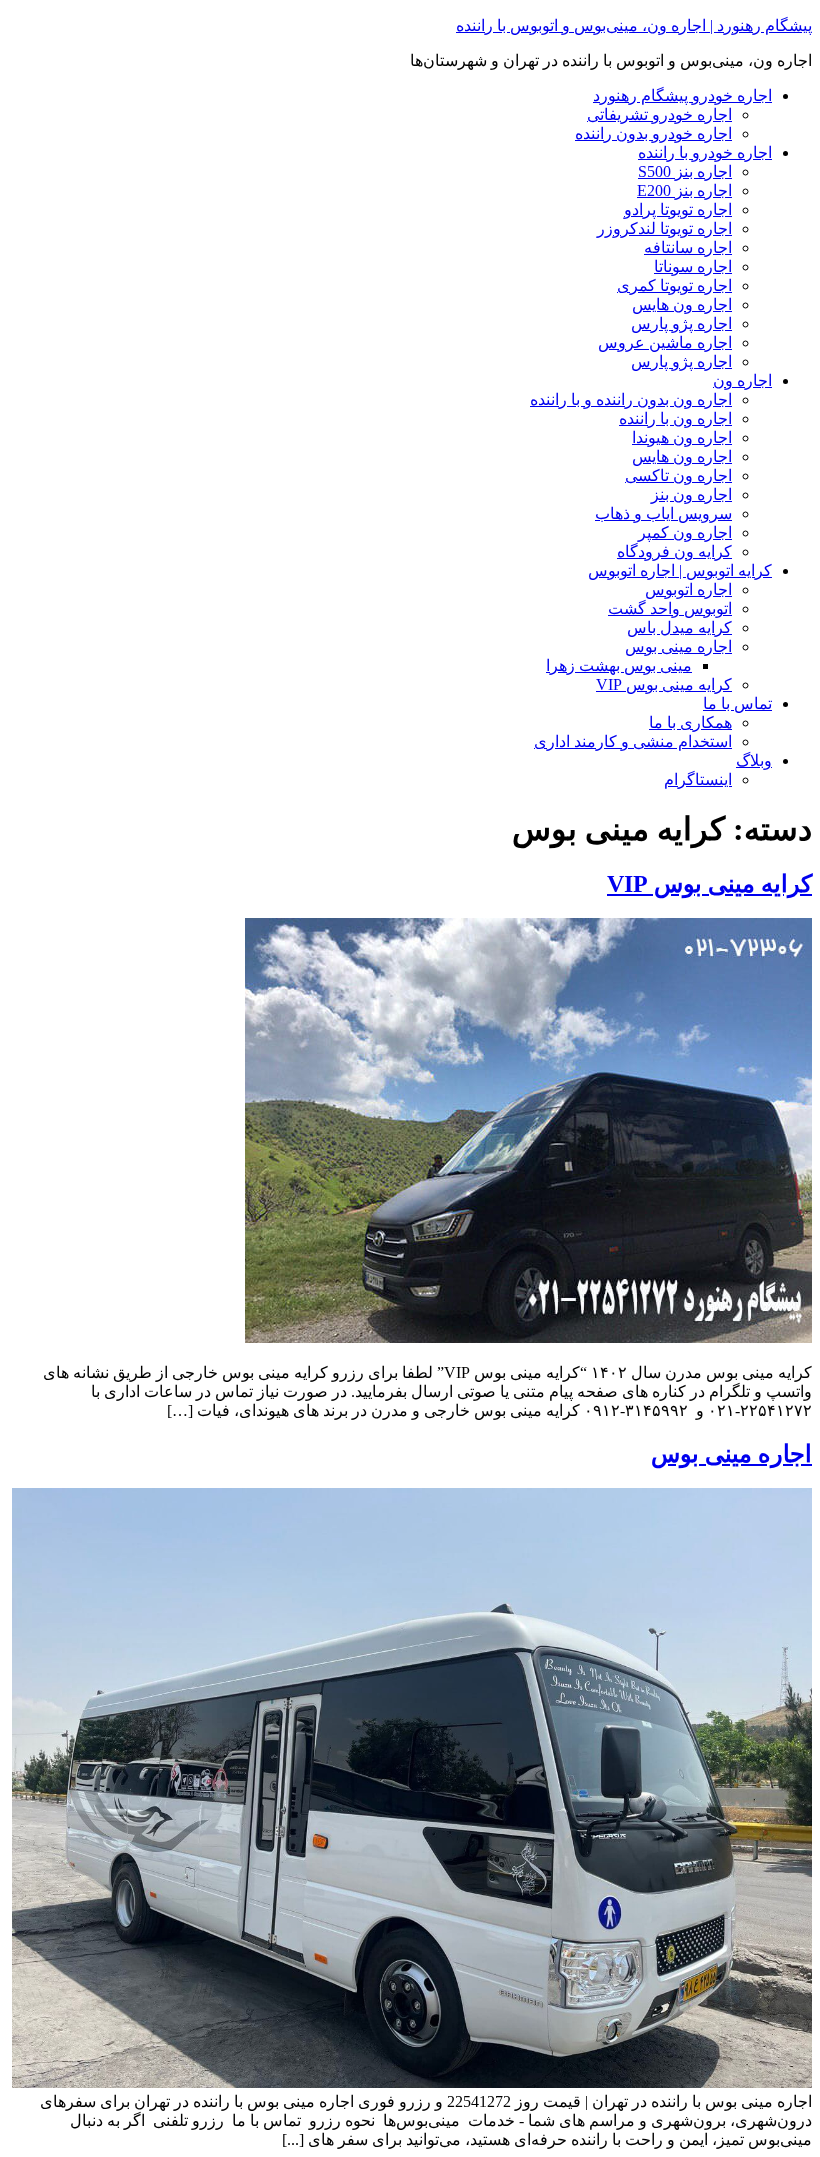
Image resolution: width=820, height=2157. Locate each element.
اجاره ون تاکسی (678, 475)
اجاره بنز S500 (685, 171)
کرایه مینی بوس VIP (664, 684)
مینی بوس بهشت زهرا (619, 665)
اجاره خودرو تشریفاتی (659, 114)
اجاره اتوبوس (688, 589)
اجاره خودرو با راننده (705, 152)
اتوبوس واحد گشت (670, 608)
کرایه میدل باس (679, 627)
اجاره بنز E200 (684, 190)
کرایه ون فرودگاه (674, 551)
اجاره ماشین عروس (665, 342)
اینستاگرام (698, 779)
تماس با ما (737, 703)
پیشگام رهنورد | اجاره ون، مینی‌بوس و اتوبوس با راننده (634, 25)
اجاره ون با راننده (675, 418)
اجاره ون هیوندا (682, 437)
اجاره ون (742, 380)
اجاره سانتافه (688, 247)
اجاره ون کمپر (685, 532)
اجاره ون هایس (682, 304)
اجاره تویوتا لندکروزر (664, 228)
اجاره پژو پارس (681, 323)
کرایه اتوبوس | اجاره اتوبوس (680, 570)
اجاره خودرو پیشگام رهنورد (682, 95)
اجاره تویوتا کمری (674, 285)
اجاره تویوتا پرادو (678, 209)
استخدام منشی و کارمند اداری (633, 741)
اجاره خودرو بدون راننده (653, 133)
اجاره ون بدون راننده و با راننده (631, 399)
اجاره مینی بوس (678, 646)
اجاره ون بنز (691, 494)
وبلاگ (754, 760)
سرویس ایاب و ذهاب (663, 513)
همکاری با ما (690, 722)
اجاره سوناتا (693, 266)
